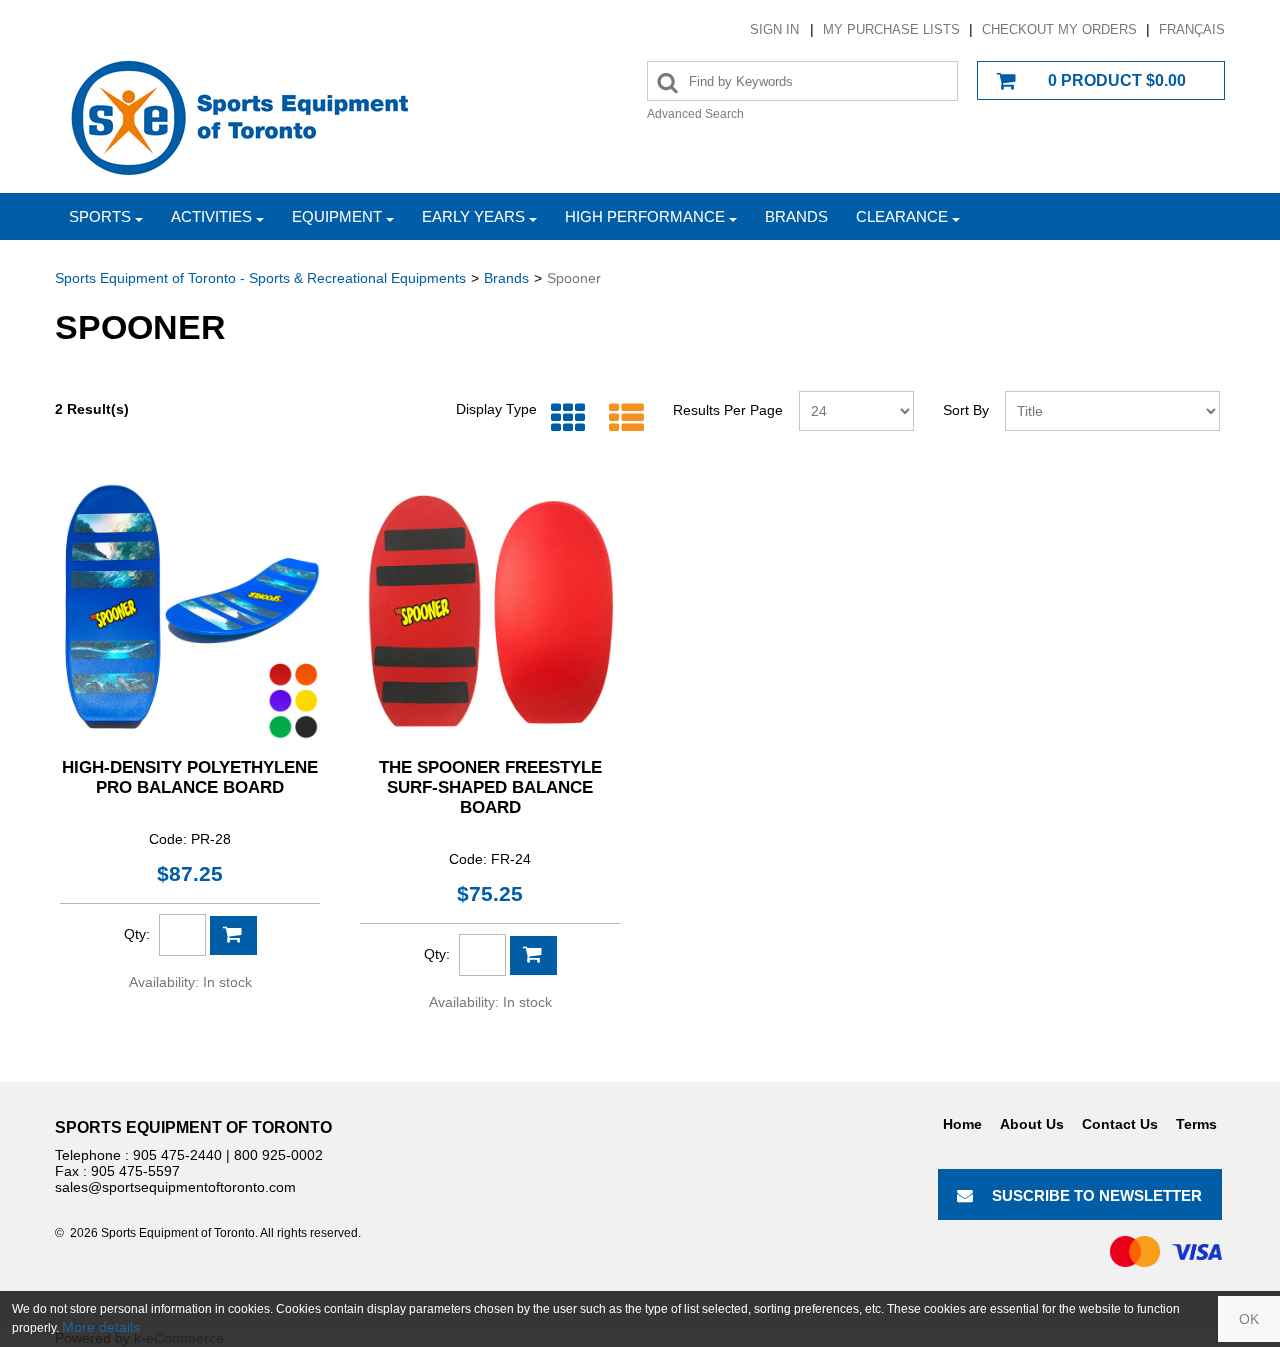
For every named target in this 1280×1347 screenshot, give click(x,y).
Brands (796, 216)
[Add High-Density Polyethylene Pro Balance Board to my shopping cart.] (233, 935)
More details (101, 1327)
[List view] (621, 418)
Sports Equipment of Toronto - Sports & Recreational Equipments (260, 278)
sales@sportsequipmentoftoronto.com (175, 1187)
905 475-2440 (177, 1155)
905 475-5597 (135, 1171)
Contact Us (1120, 1124)
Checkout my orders (1059, 29)
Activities (211, 216)
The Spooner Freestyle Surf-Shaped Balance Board (490, 787)
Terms (1196, 1124)
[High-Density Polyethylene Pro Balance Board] (190, 611)
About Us (1032, 1124)
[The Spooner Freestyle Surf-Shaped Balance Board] (490, 611)
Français (1192, 29)
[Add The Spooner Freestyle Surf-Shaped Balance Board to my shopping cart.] (533, 955)
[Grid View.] (563, 418)
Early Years (473, 216)
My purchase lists (891, 29)
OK (1249, 1319)
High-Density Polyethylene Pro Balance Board (190, 777)
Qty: (137, 934)
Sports (100, 216)
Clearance (902, 216)
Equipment (337, 216)
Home (962, 1124)
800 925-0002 (278, 1155)
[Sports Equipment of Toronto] (240, 116)
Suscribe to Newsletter (1097, 1195)
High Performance (645, 216)
